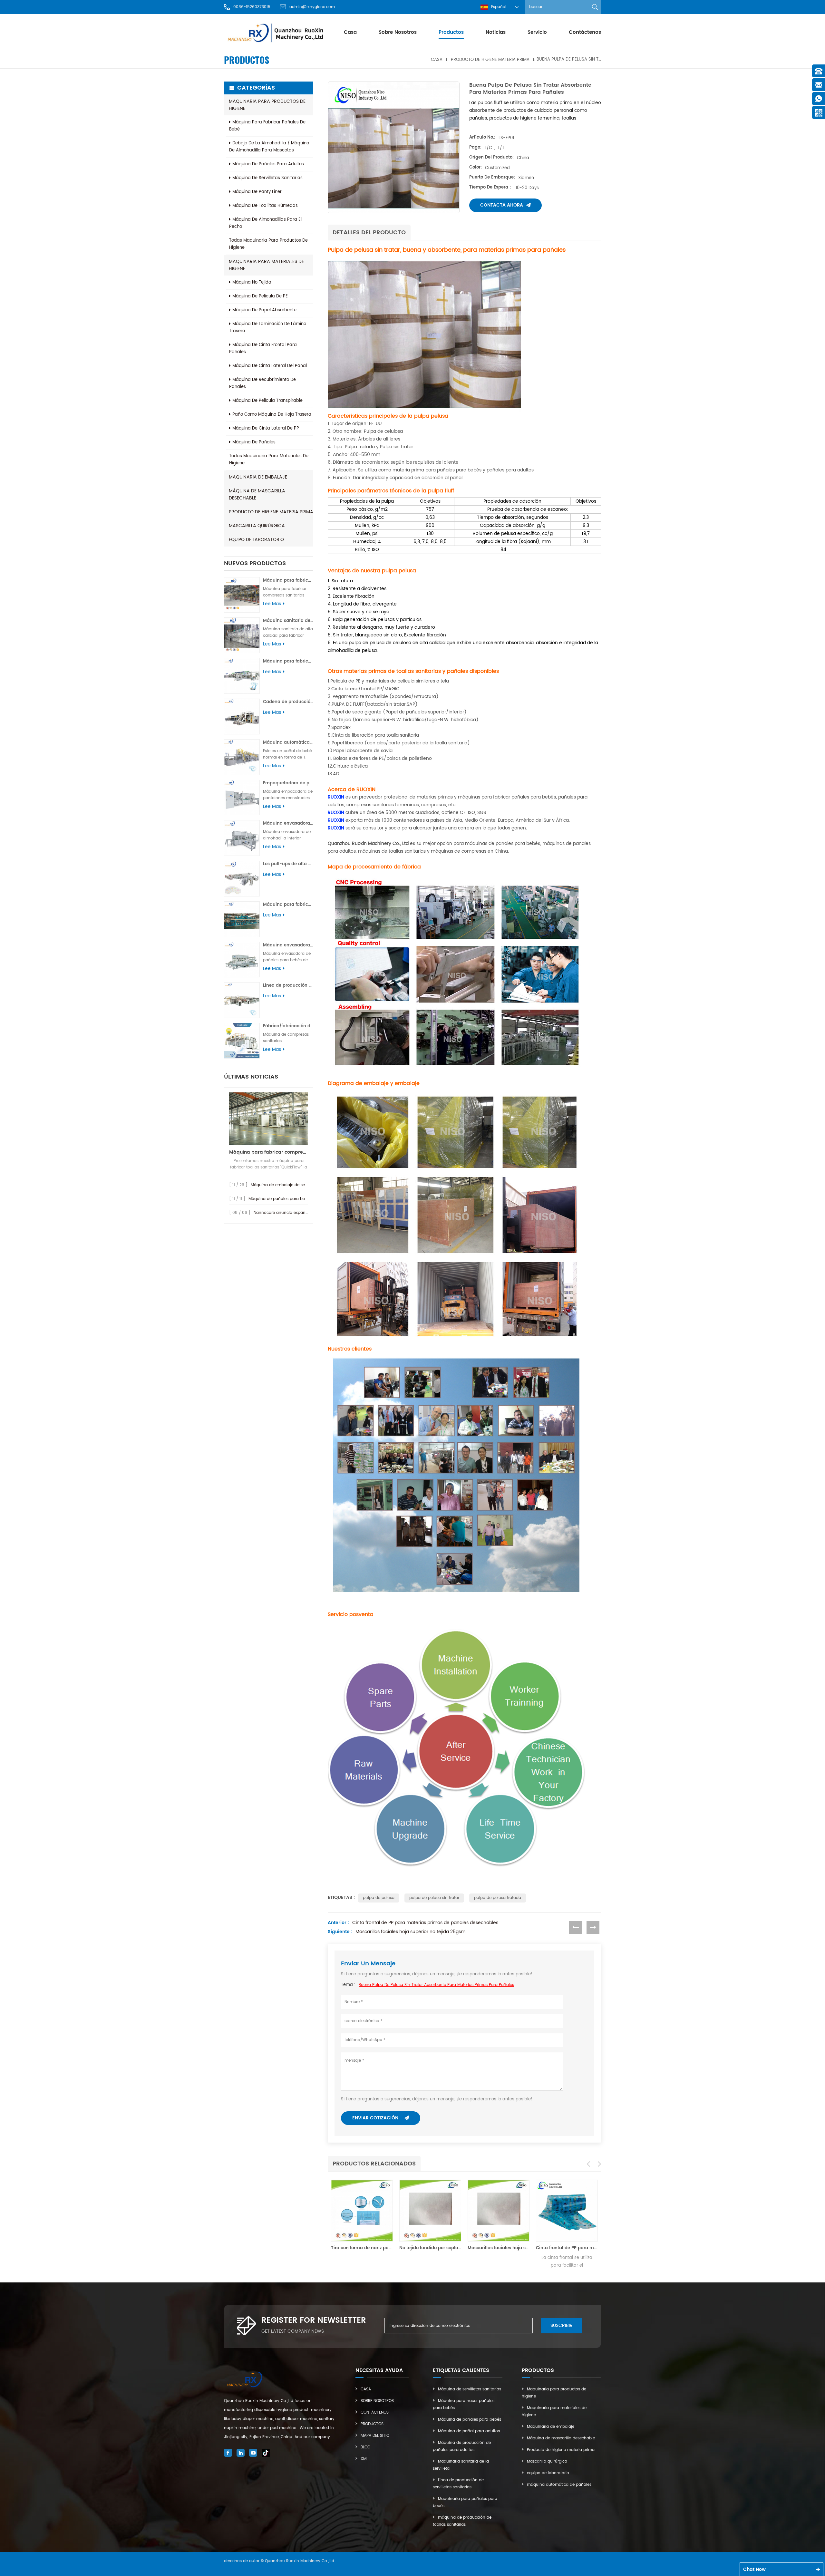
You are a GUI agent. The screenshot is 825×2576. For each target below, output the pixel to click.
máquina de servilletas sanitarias (267, 178)
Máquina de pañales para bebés (470, 2420)
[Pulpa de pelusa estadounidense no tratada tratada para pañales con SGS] (567, 2211)
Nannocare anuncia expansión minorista (293, 1213)
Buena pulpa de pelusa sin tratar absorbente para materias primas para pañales (436, 1985)
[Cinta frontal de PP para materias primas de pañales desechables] (499, 2211)
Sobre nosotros (398, 32)
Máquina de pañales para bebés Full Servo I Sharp (297, 1199)
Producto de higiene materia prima (490, 59)
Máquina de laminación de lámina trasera (268, 328)
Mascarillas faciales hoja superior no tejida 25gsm (410, 1932)
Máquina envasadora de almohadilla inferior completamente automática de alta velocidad (288, 823)
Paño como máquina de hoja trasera (272, 415)
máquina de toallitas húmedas (265, 206)
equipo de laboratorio (256, 540)
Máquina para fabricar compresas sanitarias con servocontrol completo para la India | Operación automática (288, 581)
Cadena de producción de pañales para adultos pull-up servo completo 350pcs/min (288, 702)
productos (451, 32)
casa (350, 32)
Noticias (496, 32)
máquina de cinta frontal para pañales (263, 349)
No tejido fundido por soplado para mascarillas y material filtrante (362, 2248)
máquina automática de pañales (559, 2485)
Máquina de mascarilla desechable (257, 494)
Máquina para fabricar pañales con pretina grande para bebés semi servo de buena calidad (288, 661)
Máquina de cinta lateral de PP (266, 428)
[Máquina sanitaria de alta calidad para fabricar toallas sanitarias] (242, 635)
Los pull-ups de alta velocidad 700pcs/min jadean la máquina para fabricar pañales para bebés (288, 864)
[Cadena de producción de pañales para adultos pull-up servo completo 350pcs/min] (242, 717)
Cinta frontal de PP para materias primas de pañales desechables (425, 1923)
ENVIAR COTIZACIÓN (376, 2118)
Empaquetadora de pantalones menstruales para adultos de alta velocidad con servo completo (288, 783)
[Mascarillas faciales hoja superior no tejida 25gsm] (430, 2211)
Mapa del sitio (375, 2436)
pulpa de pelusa (379, 1898)
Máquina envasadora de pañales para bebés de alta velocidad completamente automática (288, 945)
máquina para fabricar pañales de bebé (267, 126)
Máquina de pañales (254, 442)
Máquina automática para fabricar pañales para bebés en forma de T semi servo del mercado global (288, 743)
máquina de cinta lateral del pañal (270, 366)
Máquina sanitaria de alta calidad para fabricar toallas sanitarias (288, 621)
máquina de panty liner (257, 192)
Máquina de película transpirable (267, 401)
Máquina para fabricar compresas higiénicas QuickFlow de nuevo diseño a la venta (269, 1152)
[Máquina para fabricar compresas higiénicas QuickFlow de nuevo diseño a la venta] (269, 1119)
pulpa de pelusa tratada (498, 1898)
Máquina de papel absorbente (264, 310)
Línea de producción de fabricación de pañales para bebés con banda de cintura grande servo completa (288, 986)
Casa (366, 2389)
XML (364, 2459)
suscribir (562, 2325)
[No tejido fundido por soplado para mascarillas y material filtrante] (362, 2211)
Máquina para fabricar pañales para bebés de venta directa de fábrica (288, 905)
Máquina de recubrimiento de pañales (262, 383)
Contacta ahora (502, 205)
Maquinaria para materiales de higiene (266, 265)
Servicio (537, 32)
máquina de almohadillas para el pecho (265, 223)
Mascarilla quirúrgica (257, 526)
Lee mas (272, 604)
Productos (372, 2424)
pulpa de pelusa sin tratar (434, 1898)
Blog (365, 2447)
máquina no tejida (252, 282)
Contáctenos (585, 32)
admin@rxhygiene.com (312, 7)
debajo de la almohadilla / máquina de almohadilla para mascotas (269, 147)
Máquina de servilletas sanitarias (470, 2389)
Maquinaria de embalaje (258, 477)
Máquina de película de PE (260, 296)
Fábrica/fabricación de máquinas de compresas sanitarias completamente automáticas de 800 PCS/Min (288, 1026)
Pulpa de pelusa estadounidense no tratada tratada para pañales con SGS (567, 2248)
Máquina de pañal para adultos (469, 2431)
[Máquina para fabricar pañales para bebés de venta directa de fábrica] (242, 919)
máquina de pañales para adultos (268, 164)
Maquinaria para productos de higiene (267, 105)
